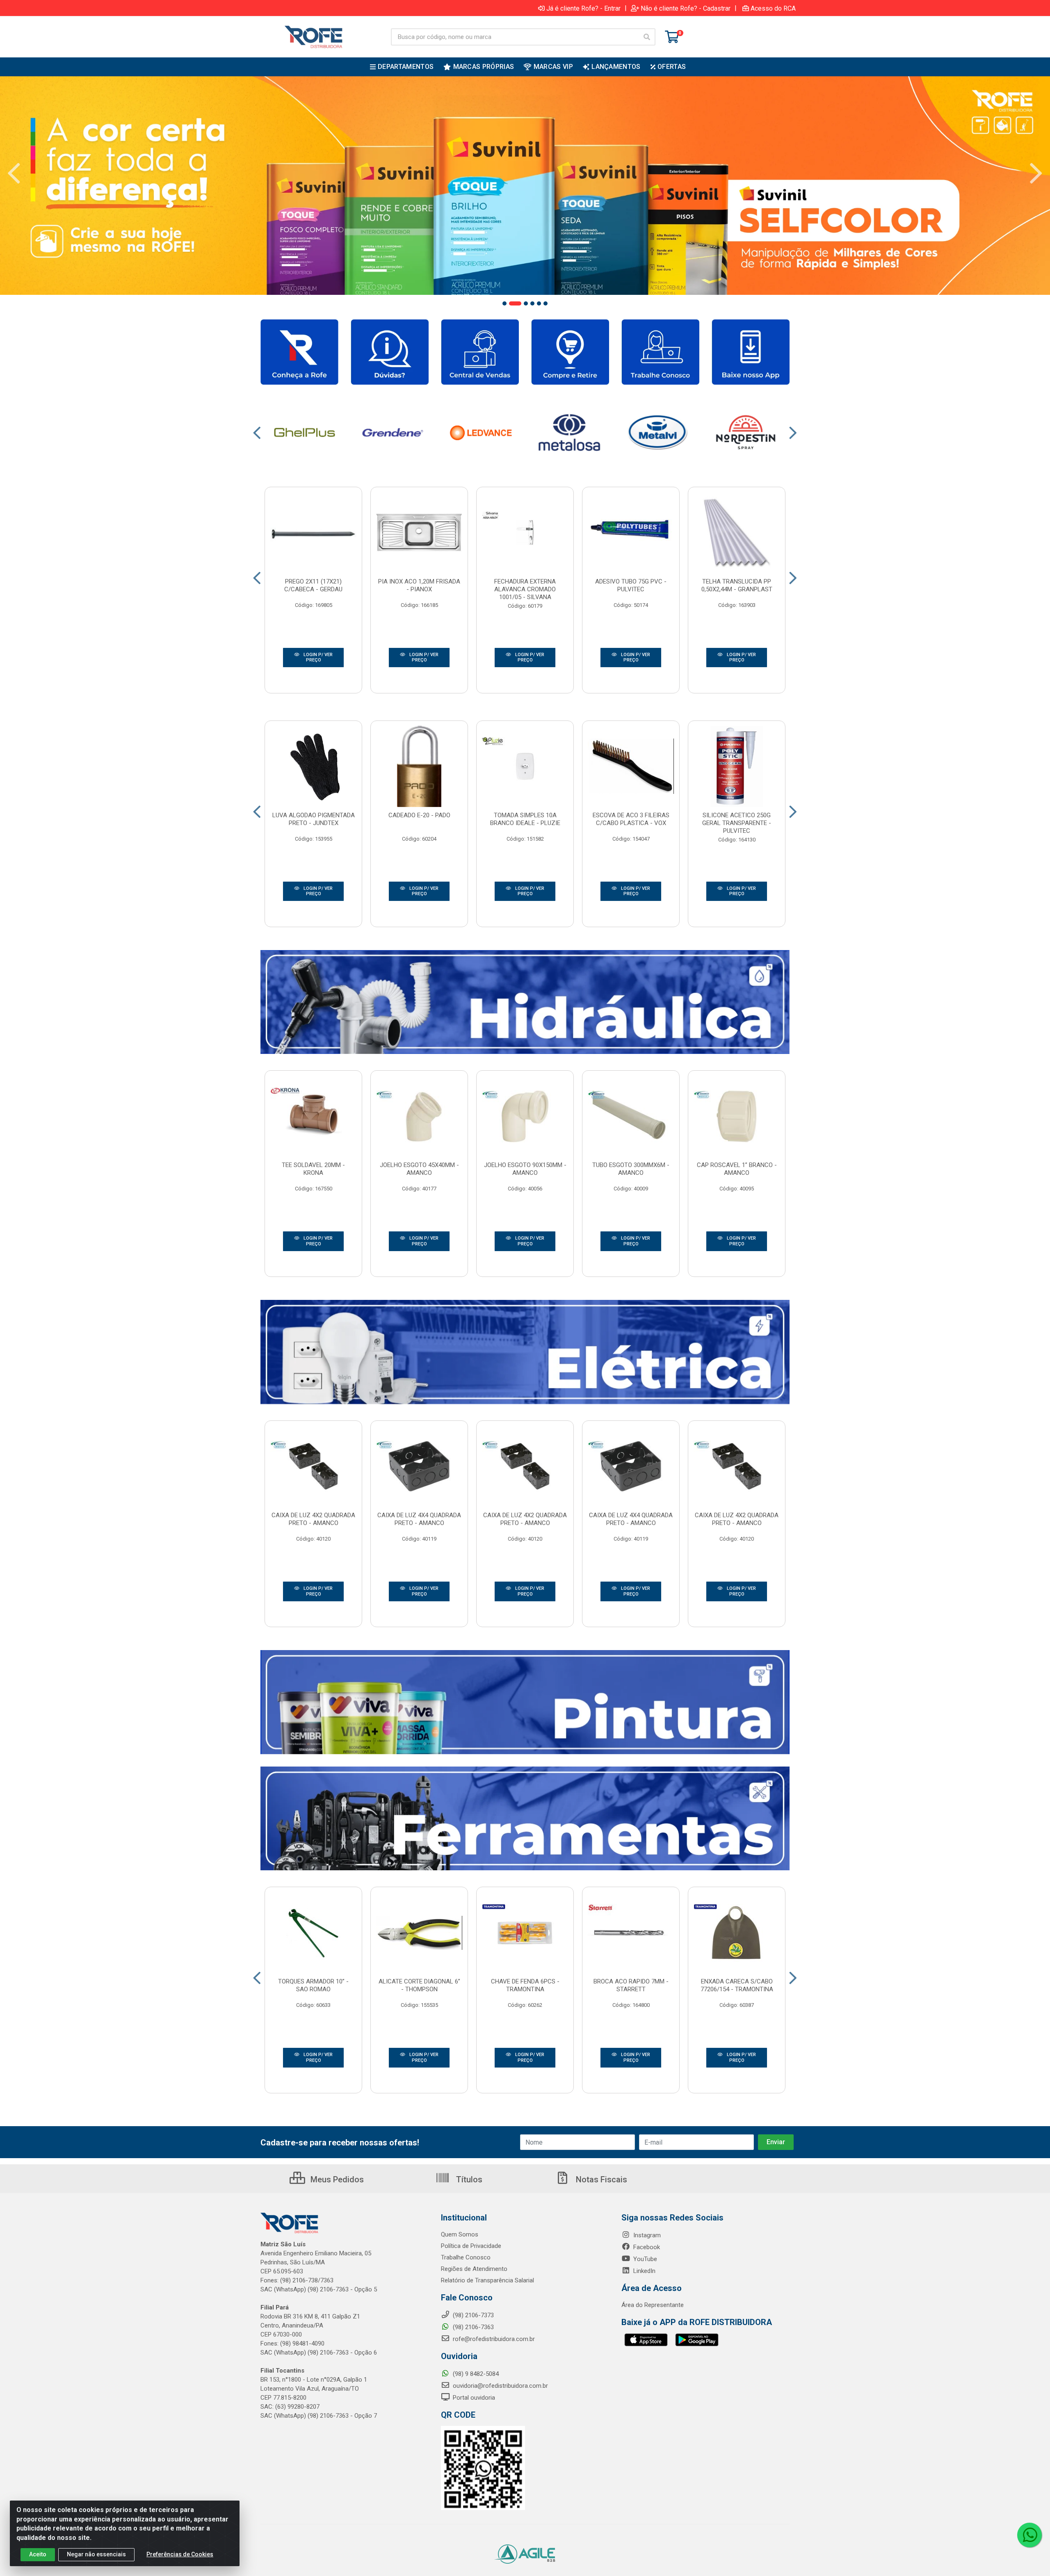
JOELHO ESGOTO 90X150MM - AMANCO (525, 1169)
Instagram (646, 2235)
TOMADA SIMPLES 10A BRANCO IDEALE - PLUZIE (525, 819)
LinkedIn (644, 2271)
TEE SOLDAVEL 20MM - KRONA (313, 1169)
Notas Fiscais (600, 2179)
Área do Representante (653, 2305)
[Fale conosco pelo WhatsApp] (1029, 2535)
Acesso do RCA (773, 8)
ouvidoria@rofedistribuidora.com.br (500, 2386)
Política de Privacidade (471, 2246)
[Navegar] (14, 173)
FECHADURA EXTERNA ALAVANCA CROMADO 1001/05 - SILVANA (525, 589)
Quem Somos (460, 2234)
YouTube (644, 2259)
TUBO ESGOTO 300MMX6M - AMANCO (631, 1169)
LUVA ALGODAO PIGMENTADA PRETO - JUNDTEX (314, 819)
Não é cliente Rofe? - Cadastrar (686, 8)
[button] (504, 303)
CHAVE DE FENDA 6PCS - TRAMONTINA (525, 1985)
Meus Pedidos (336, 2179)
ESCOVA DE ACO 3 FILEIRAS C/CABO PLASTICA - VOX (631, 819)
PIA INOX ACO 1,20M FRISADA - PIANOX (419, 585)
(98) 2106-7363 (472, 2327)
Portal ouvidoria (473, 2398)
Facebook (646, 2247)
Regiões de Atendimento (474, 2269)
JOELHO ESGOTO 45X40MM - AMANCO (419, 1169)
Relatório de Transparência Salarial (487, 2280)
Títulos (468, 2179)
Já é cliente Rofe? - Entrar (583, 8)
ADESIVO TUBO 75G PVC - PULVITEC (631, 585)
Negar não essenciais (96, 2554)
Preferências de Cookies (180, 2554)
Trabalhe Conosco (466, 2257)
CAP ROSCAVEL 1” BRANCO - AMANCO (737, 1169)
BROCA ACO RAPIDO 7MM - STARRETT (631, 1985)
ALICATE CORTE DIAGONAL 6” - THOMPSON (419, 1985)
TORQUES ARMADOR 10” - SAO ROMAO (313, 1985)
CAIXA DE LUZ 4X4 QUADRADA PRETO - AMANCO (419, 1519)
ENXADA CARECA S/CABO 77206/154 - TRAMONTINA (737, 1985)
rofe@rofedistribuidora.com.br (493, 2339)
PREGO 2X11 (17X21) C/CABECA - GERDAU (313, 585)
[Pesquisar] (647, 37)
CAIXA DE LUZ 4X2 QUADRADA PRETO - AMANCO (313, 1519)
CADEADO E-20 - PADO (419, 815)
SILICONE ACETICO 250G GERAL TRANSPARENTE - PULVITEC (737, 823)
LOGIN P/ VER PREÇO (317, 658)
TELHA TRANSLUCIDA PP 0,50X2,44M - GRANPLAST (737, 585)
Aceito (38, 2554)
